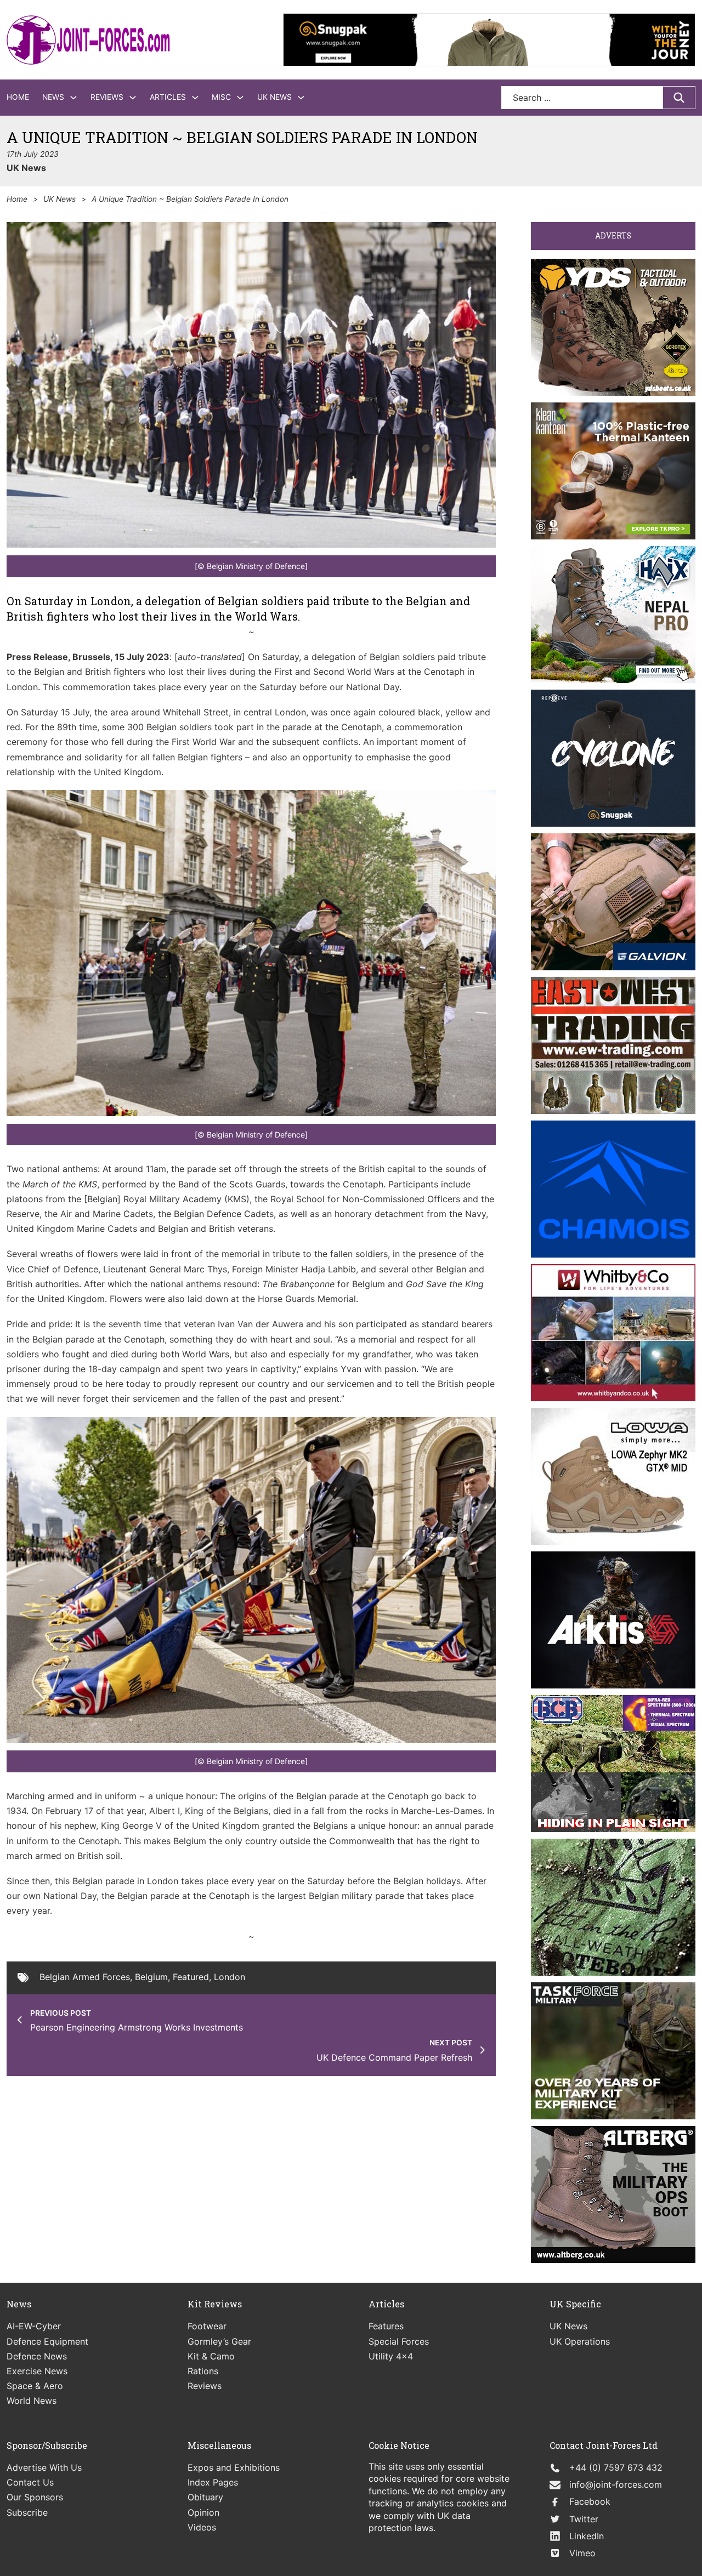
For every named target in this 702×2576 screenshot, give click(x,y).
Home (18, 97)
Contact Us (30, 2482)
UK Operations (580, 2341)
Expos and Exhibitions (234, 2467)
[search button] (679, 98)
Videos (202, 2527)
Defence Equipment (47, 2341)
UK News (274, 97)
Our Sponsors (35, 2497)
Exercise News (37, 2371)
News (53, 97)
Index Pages (213, 2482)
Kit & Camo (211, 2356)
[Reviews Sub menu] (133, 98)
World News (32, 2401)
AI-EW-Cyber (34, 2326)
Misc (221, 97)
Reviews (107, 97)
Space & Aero (35, 2386)
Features (386, 2326)
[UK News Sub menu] (301, 98)
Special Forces (399, 2341)
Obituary (205, 2497)
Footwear (207, 2326)
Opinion (203, 2512)
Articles (168, 97)
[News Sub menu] (73, 98)
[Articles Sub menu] (195, 98)
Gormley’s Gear (219, 2341)
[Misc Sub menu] (240, 98)
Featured (191, 1977)
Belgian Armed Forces (85, 1977)
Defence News (37, 2356)
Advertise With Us (44, 2467)
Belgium (151, 1977)
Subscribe (27, 2512)
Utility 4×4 (391, 2356)
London (230, 1977)
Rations (203, 2371)
